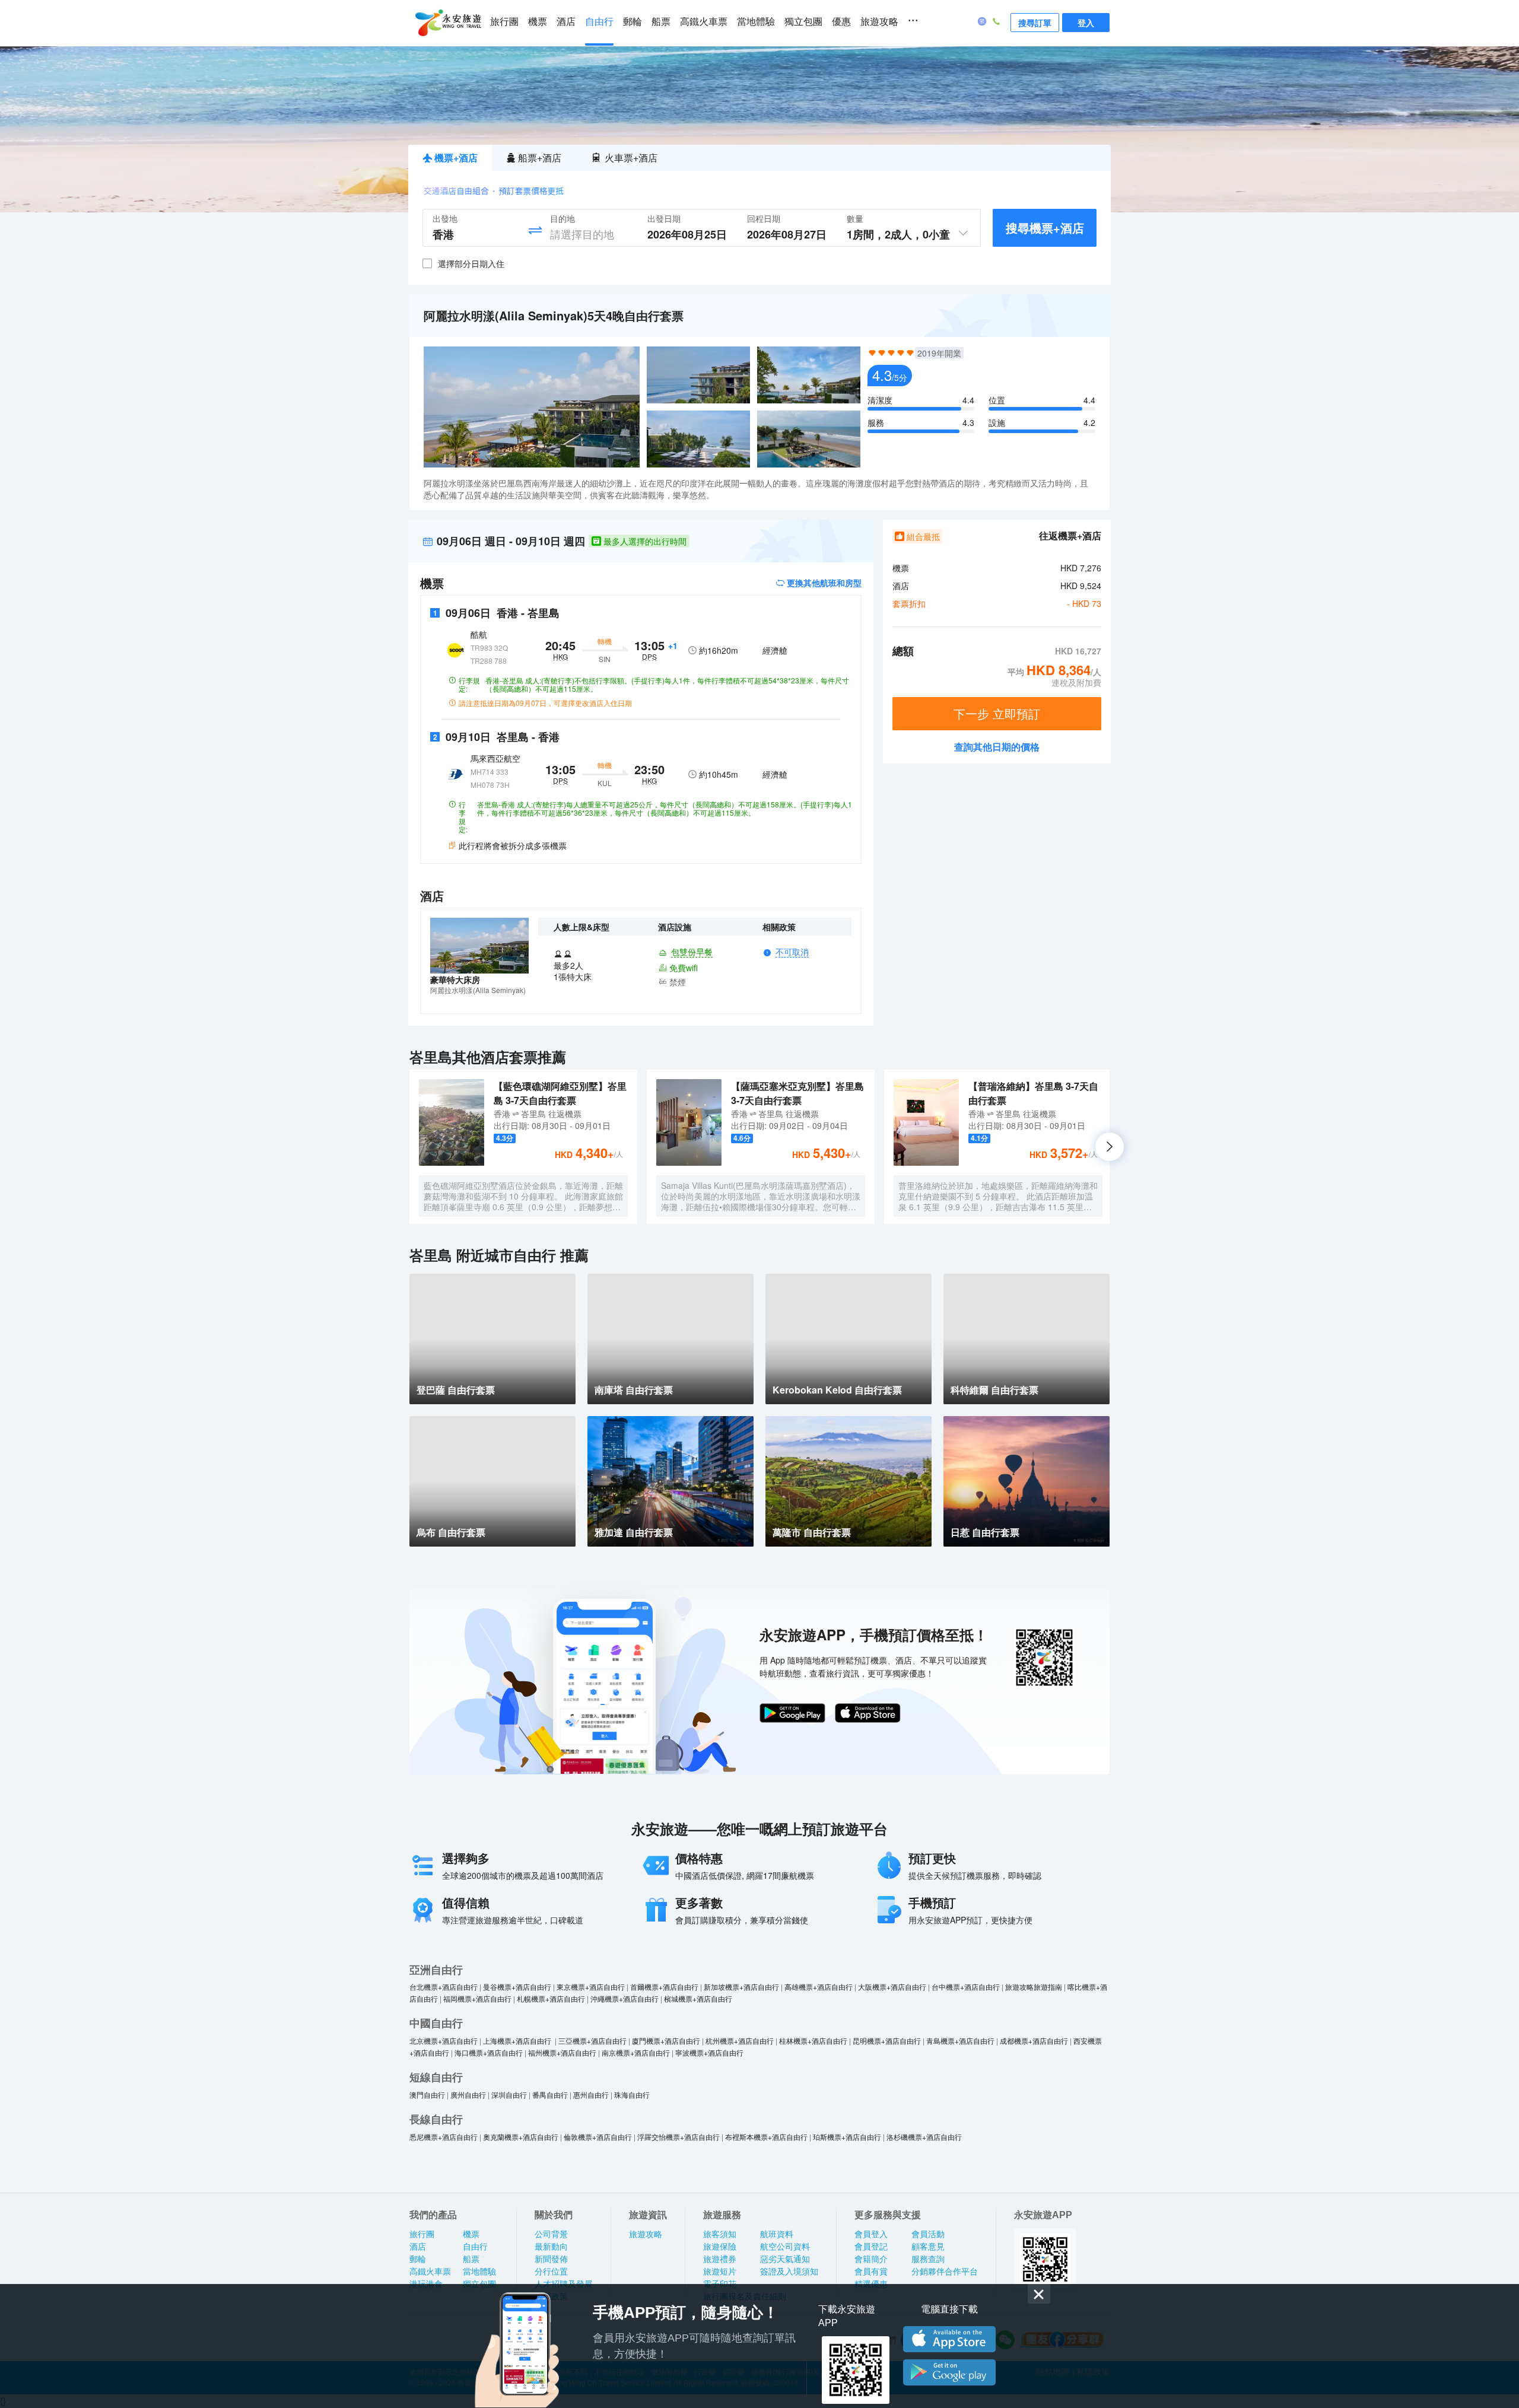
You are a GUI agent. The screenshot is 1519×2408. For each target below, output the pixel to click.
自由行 (599, 22)
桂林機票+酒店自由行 (813, 2040)
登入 (1086, 23)
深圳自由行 (509, 2094)
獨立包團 (803, 22)
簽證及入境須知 (789, 2272)
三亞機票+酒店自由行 (592, 2040)
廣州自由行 (468, 2094)
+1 (673, 645)
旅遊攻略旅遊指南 (1034, 1986)
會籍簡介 (871, 2259)
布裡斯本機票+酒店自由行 (766, 2137)
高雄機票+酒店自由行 (819, 1986)
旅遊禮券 (720, 2259)
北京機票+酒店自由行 (444, 2040)
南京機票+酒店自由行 (636, 2052)
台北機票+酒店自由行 (444, 1986)
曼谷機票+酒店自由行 (517, 1986)
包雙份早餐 (692, 952)
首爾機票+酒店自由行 (664, 1986)
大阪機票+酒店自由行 (892, 1986)
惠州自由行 (591, 2094)
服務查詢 (928, 2259)
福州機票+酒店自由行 (562, 2052)
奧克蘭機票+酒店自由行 (521, 2137)
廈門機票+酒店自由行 (666, 2040)
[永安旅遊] (447, 23)
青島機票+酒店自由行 (960, 2040)
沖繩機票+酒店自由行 (625, 1998)
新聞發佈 (551, 2259)
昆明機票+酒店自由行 (887, 2040)
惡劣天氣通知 (785, 2259)
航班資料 (777, 2234)
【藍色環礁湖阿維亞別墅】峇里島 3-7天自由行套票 (560, 1093)
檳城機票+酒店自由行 (698, 1998)
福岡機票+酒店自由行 (477, 1998)
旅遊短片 (720, 2272)
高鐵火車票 (704, 22)
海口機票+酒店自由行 (489, 2052)
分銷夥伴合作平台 (945, 2272)
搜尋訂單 (1035, 23)
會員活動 (928, 2234)
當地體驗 (756, 22)
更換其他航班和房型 (823, 583)
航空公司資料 (785, 2247)
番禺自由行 (550, 2094)
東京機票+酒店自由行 (591, 1986)
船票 (661, 22)
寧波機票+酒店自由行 (709, 2052)
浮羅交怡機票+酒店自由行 (679, 2137)
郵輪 (633, 22)
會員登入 (871, 2234)
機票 (538, 22)
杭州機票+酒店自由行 (740, 2040)
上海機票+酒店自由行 (518, 2040)
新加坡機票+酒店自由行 (741, 1986)
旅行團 (504, 22)
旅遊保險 (720, 2247)
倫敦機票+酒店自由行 (598, 2137)
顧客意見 (928, 2247)
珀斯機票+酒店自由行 (847, 2137)
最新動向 (551, 2247)
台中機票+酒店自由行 (966, 1986)
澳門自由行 (427, 2094)
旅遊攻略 (879, 22)
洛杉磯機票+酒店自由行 (924, 2137)
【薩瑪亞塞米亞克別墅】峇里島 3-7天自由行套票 (797, 1093)
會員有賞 (871, 2272)
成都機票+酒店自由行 (1034, 2040)
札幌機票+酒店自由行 (551, 1998)
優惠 (841, 22)
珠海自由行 (632, 2094)
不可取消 (792, 952)
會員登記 (871, 2247)
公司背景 (551, 2234)
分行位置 (551, 2272)
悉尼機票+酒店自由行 (444, 2137)
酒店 (566, 22)
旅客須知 (720, 2234)
